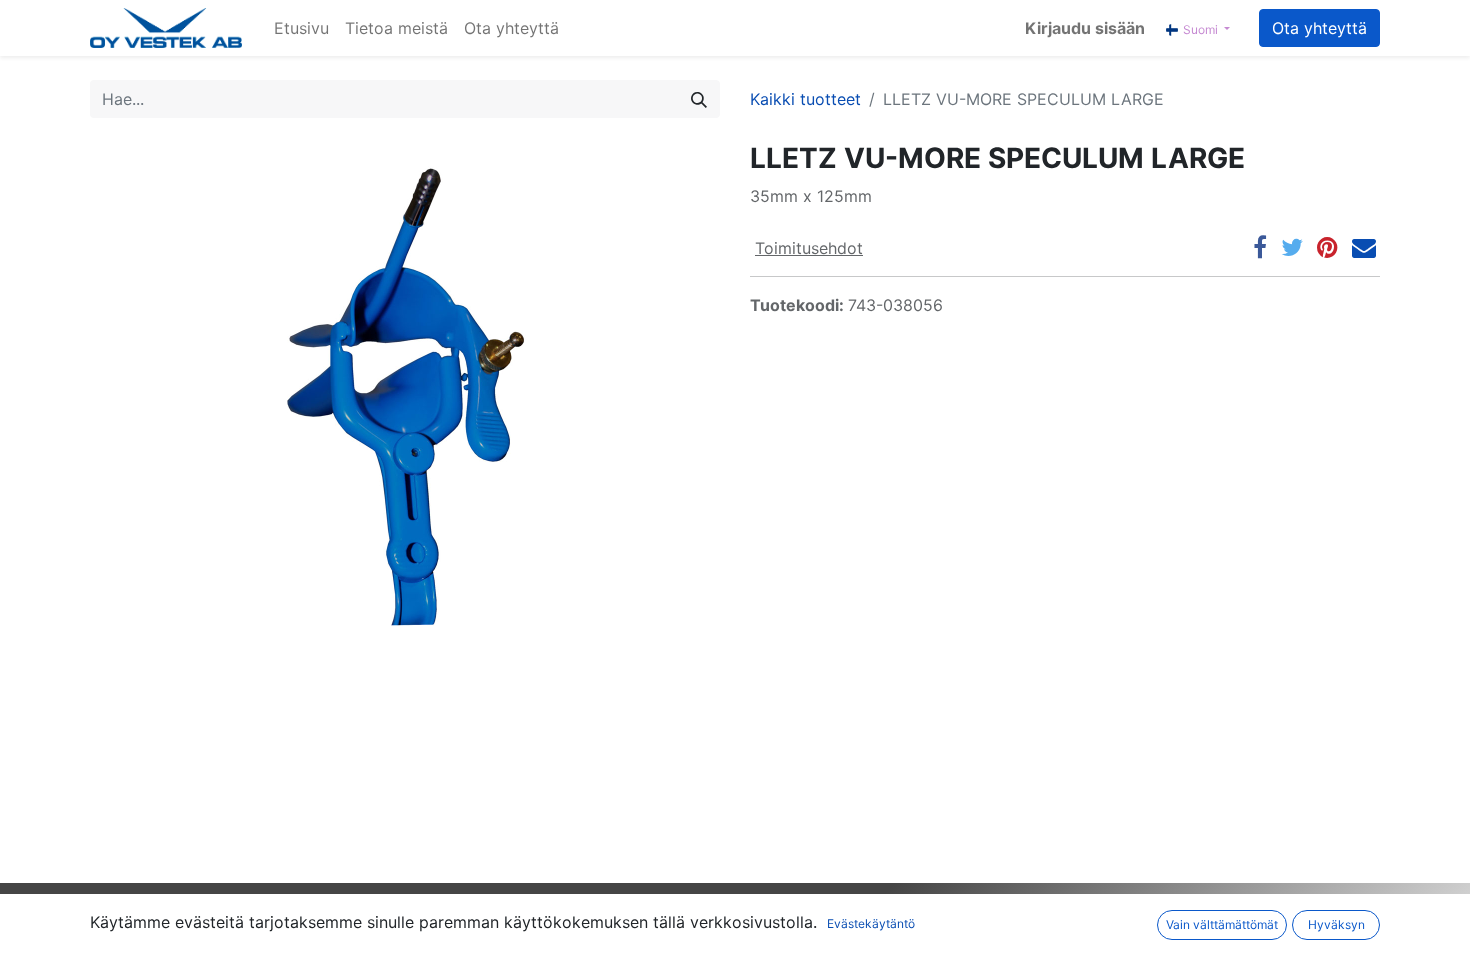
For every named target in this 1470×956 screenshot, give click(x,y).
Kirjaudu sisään (1085, 28)
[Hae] (699, 99)
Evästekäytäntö (871, 923)
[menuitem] (301, 28)
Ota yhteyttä (1319, 28)
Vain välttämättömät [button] (1222, 924)
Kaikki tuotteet (805, 99)
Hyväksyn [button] (1336, 924)
